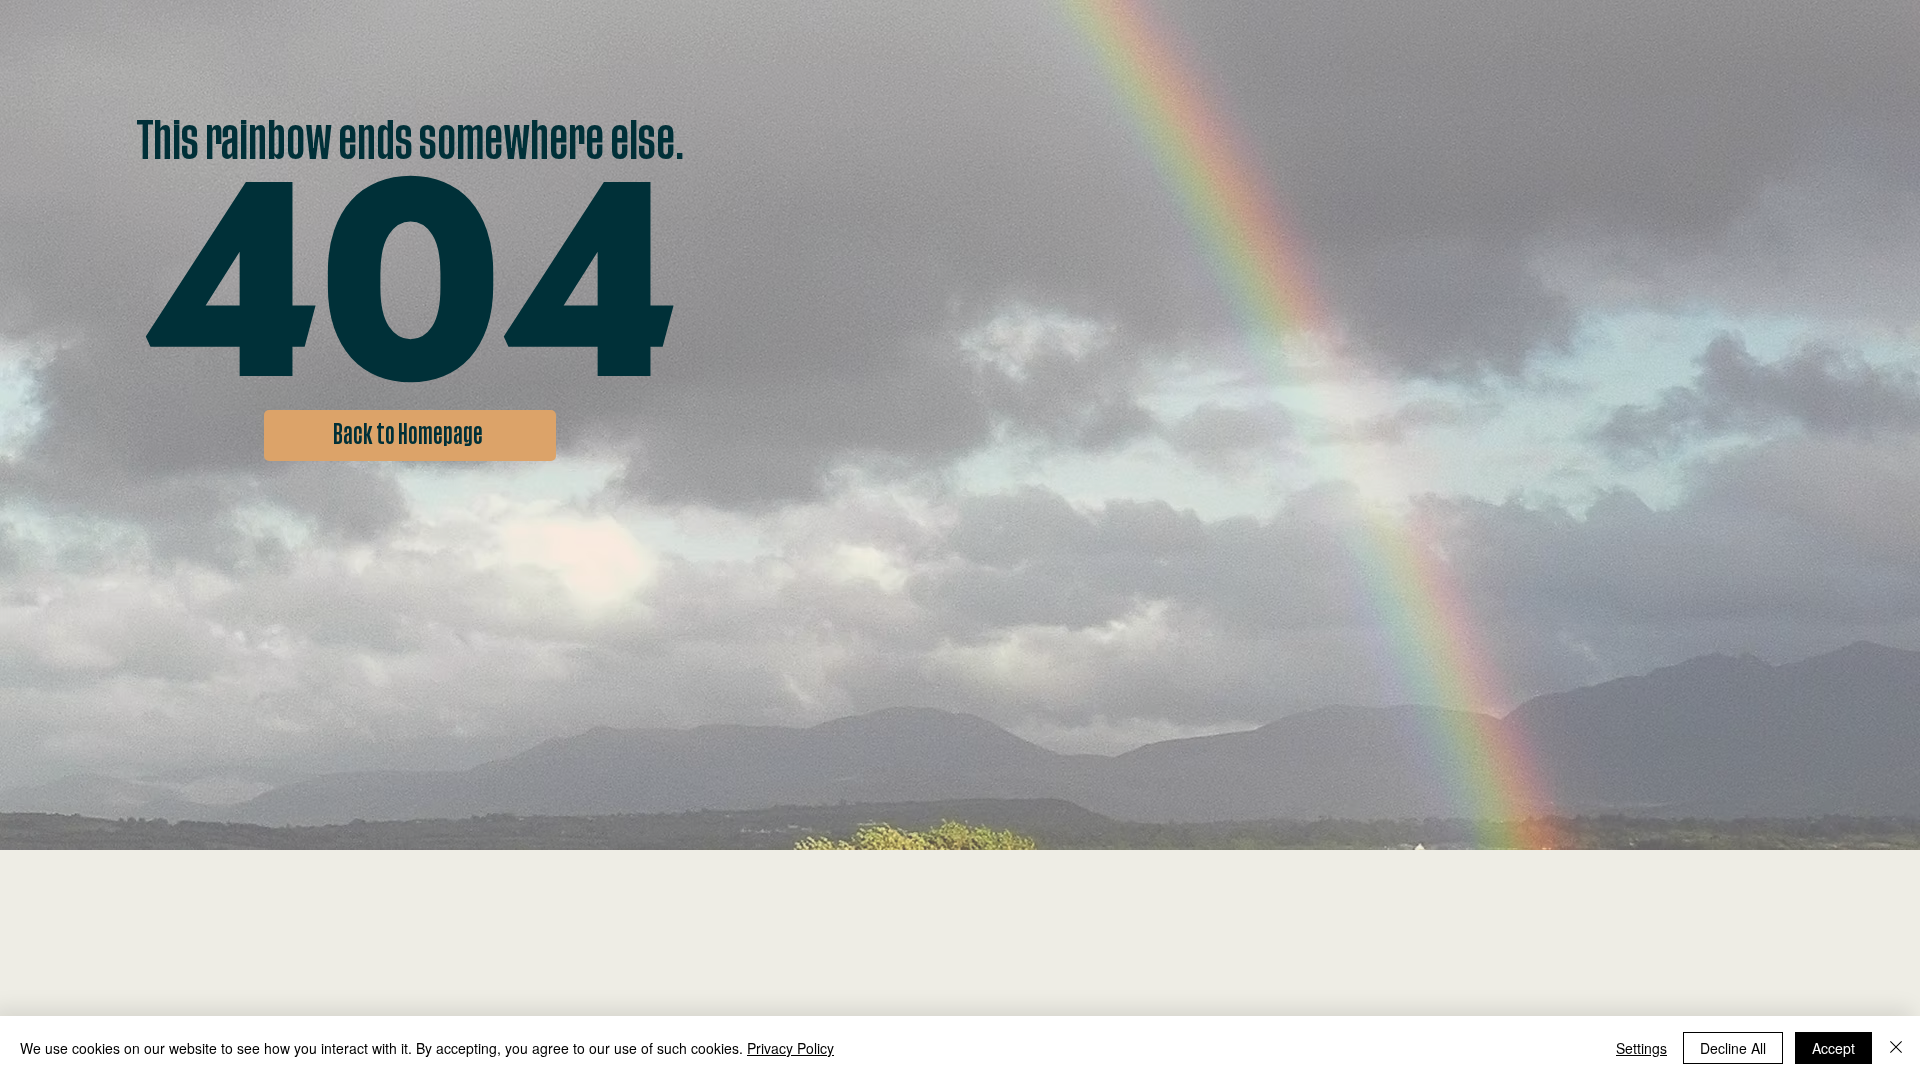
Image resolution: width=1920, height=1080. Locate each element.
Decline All (1733, 1048)
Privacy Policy (790, 1048)
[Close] (1896, 1048)
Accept (1833, 1048)
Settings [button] (1641, 1048)
